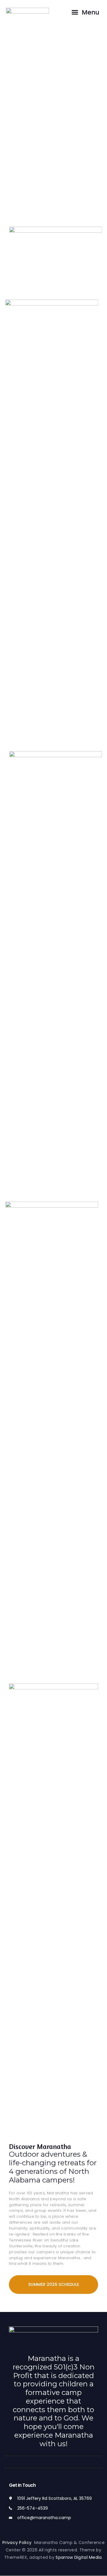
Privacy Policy (18, 2543)
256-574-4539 (33, 2508)
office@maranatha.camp (44, 2518)
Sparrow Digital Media (79, 2557)
